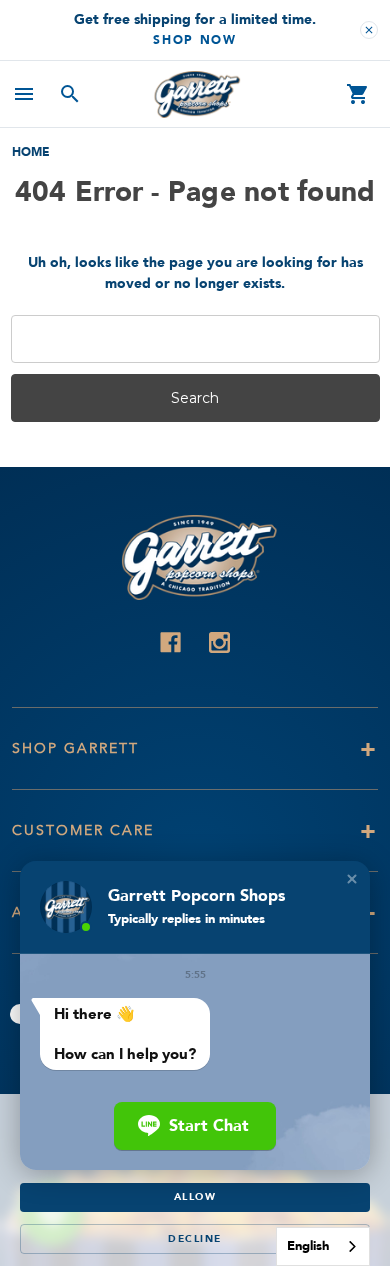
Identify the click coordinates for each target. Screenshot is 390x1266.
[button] (352, 879)
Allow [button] (195, 1197)
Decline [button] (195, 1239)
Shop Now (195, 40)
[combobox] (323, 1246)
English (308, 1246)
